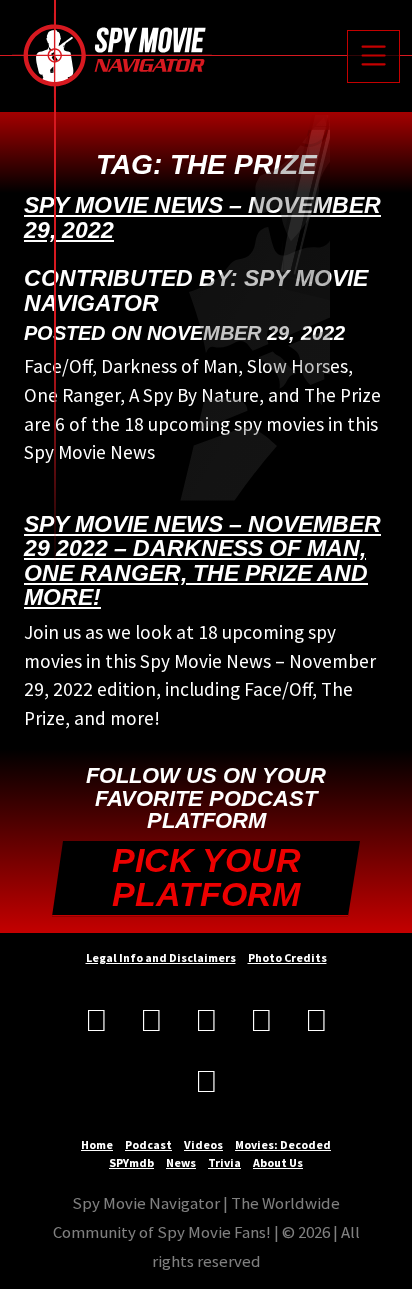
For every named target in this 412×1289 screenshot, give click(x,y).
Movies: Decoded (283, 1144)
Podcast (148, 1144)
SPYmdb (131, 1162)
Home (97, 1144)
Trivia (224, 1162)
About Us (278, 1162)
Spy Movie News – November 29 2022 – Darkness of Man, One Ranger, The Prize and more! (202, 560)
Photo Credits (287, 957)
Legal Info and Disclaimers (161, 957)
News (181, 1162)
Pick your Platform (206, 877)
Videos (203, 1144)
